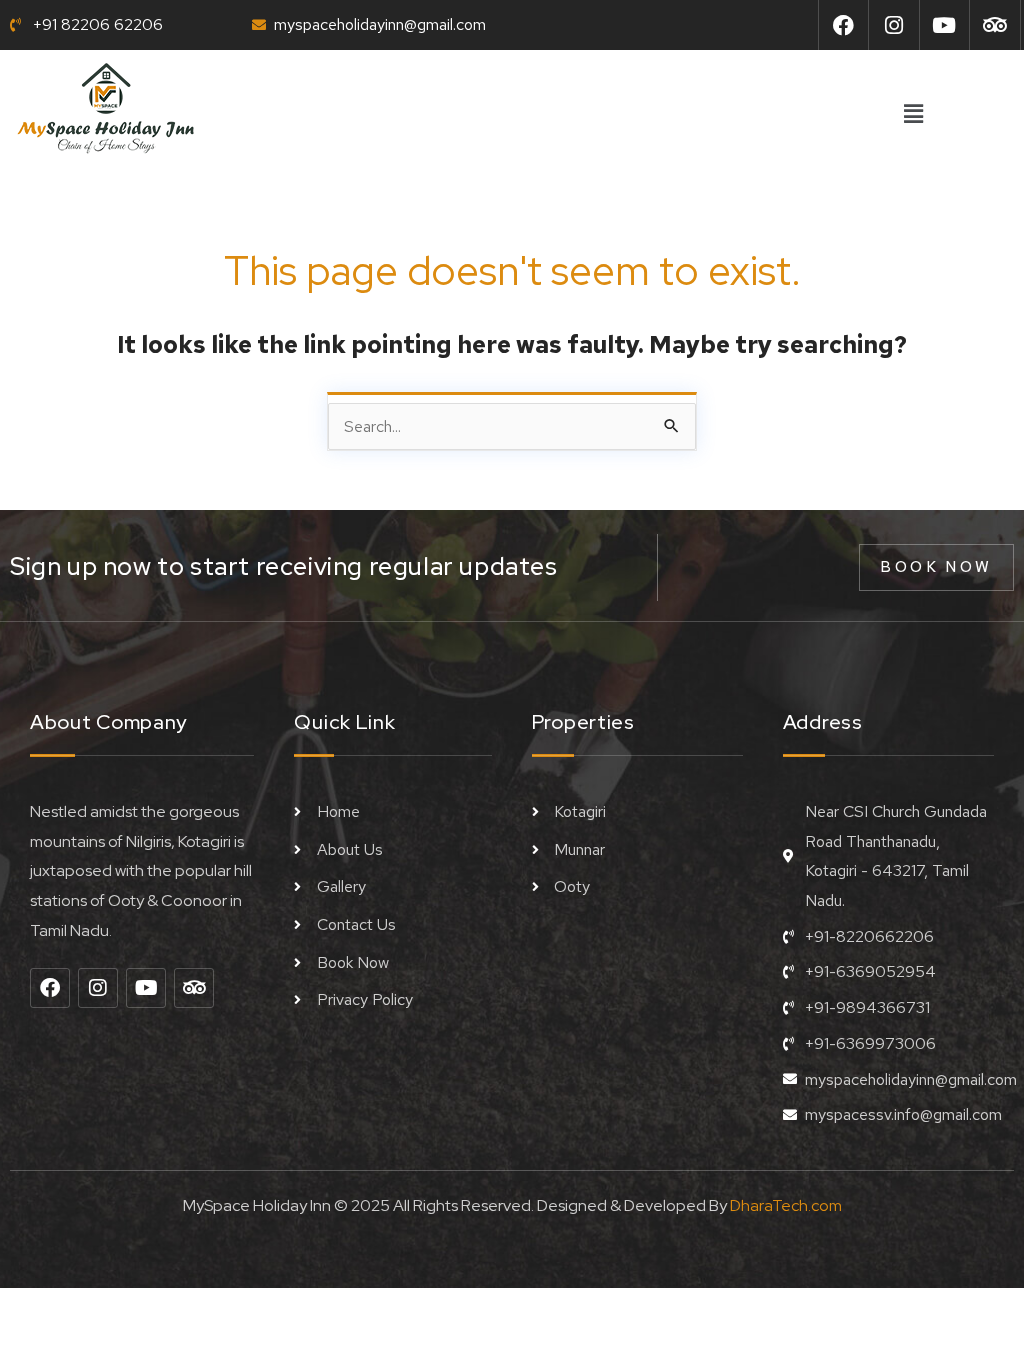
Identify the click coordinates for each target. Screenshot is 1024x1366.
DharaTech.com (786, 1205)
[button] (913, 115)
